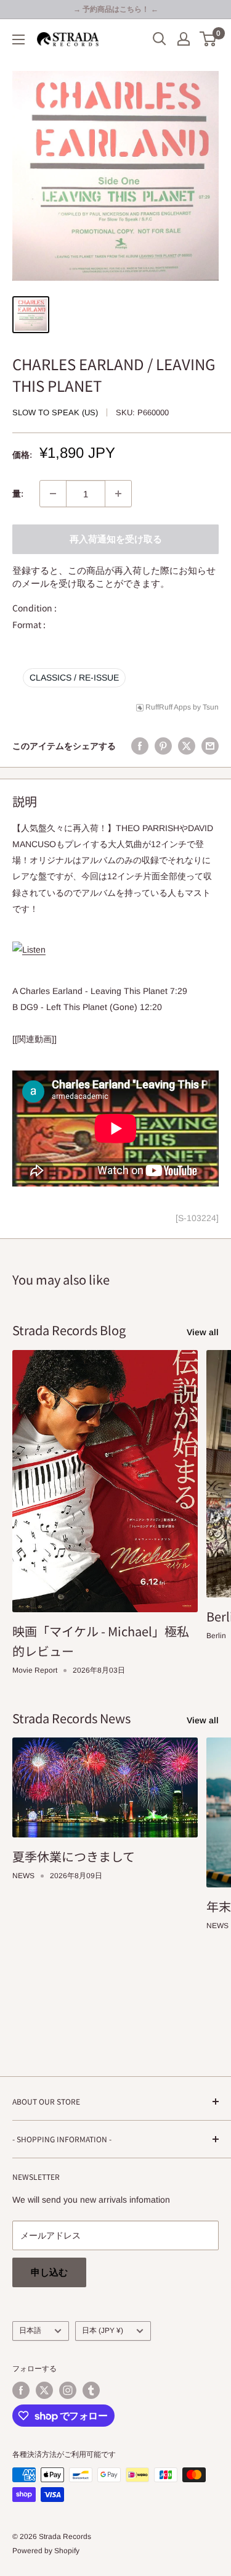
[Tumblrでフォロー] (91, 2390)
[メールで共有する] (210, 746)
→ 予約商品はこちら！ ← (116, 9)
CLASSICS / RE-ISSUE (74, 677)
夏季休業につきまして (74, 1856)
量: (18, 494)
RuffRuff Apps (168, 707)
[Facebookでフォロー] (21, 2390)
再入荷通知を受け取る (116, 539)
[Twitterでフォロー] (44, 2390)
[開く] (160, 39)
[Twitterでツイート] (187, 746)
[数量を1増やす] (118, 494)
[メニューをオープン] (18, 39)
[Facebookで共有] (140, 746)
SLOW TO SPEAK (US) (55, 412)
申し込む (49, 2272)
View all (203, 1332)
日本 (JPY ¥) (103, 2330)
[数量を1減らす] (53, 494)
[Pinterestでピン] (163, 746)
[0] (209, 39)
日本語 (30, 2330)
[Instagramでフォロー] (68, 2390)
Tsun (211, 707)
